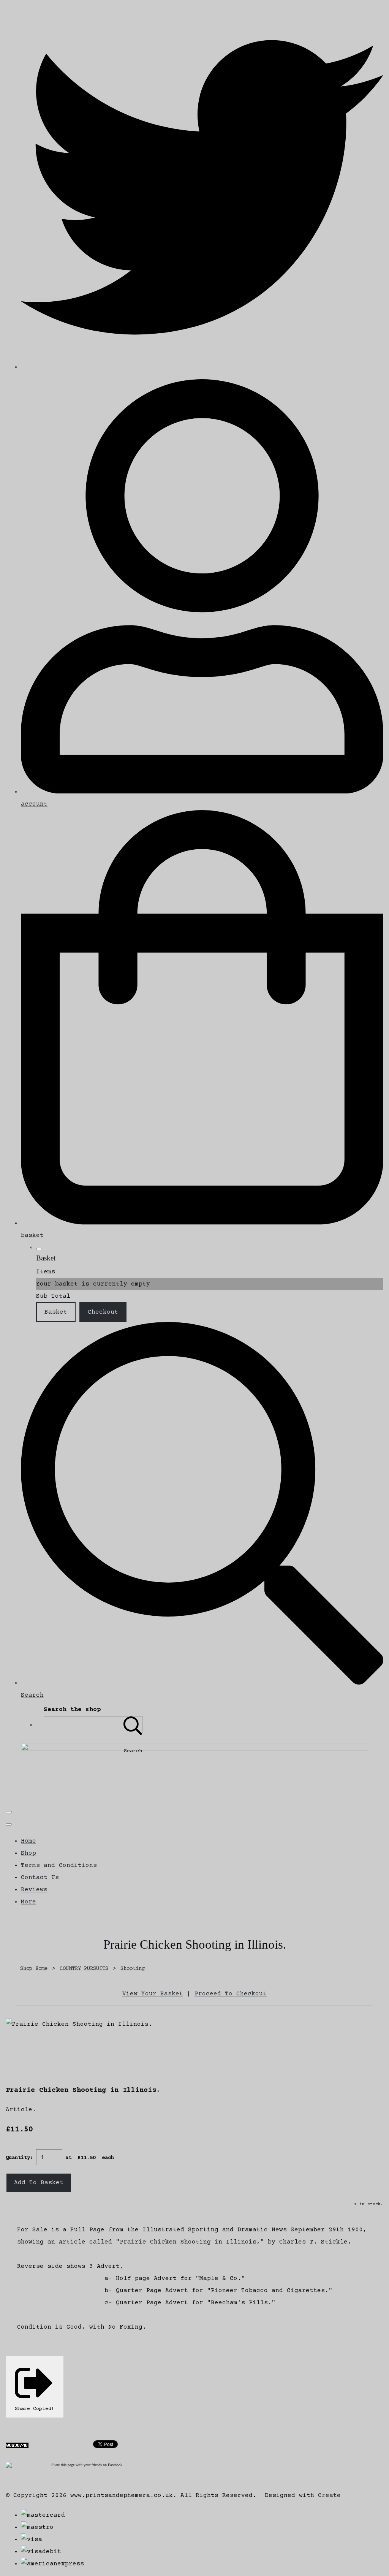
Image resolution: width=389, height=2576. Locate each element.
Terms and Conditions (59, 1865)
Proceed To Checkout (231, 1994)
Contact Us (40, 1878)
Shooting (133, 1969)
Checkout (103, 1312)
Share (55, 2465)
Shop (28, 1853)
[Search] (133, 1725)
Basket (56, 1312)
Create (329, 2495)
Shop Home (34, 1969)
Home (28, 1841)
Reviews (34, 1890)
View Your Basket (153, 1994)
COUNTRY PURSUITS (84, 1969)
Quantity (18, 2158)
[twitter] (202, 367)
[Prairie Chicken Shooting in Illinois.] (18, 2048)
